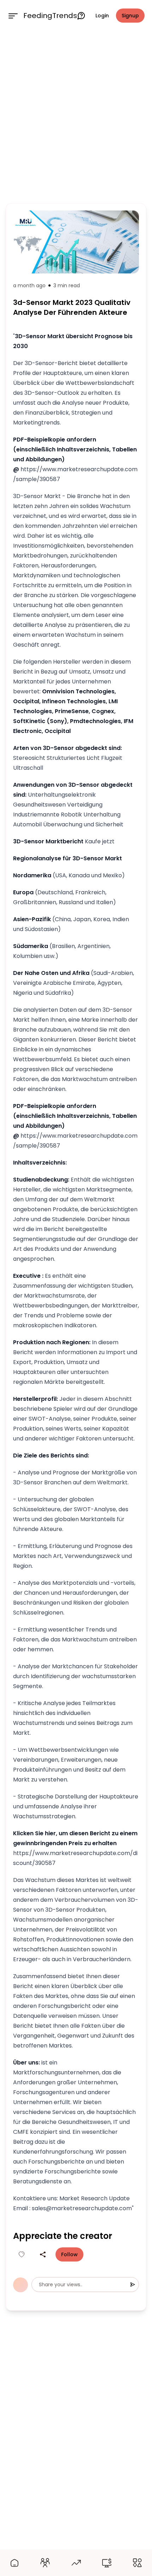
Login (102, 16)
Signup (130, 16)
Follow (69, 2254)
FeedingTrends (50, 16)
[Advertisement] (76, 116)
